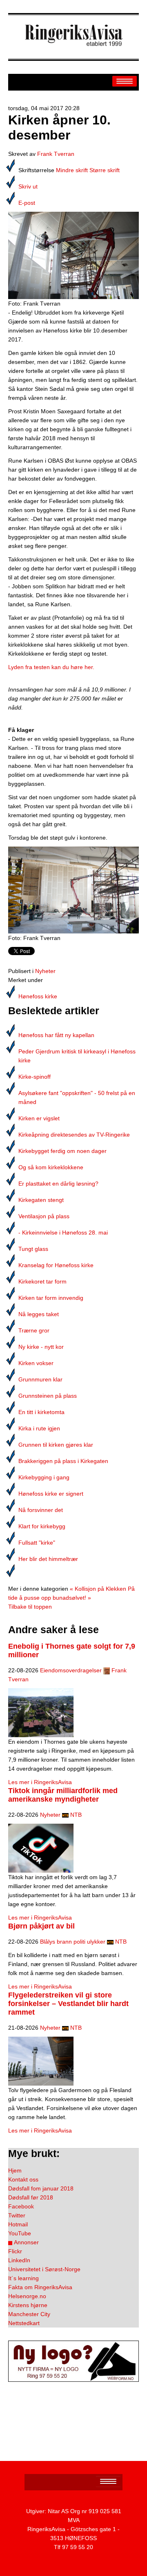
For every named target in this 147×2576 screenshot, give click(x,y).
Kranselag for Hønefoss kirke (56, 1265)
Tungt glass (33, 1249)
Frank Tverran (56, 154)
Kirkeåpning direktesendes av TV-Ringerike (74, 1135)
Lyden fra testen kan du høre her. (51, 667)
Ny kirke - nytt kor (41, 1347)
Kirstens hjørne (28, 2305)
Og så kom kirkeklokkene (51, 1167)
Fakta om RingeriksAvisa (40, 2287)
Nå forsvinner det (41, 1510)
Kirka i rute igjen (39, 1428)
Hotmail (18, 2224)
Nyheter (45, 971)
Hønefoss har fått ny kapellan (56, 1035)
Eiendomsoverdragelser (71, 1670)
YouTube (20, 2233)
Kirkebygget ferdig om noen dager (62, 1151)
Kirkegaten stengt (41, 1200)
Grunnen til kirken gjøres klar (56, 1445)
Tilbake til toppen (30, 1607)
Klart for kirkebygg (42, 1526)
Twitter (17, 2215)
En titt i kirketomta (41, 1412)
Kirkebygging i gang (44, 1477)
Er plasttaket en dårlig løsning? (58, 1184)
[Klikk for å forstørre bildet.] (73, 255)
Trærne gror (34, 1330)
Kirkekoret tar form (42, 1281)
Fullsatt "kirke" (37, 1543)
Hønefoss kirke (38, 996)
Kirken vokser (36, 1363)
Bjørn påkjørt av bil (41, 1926)
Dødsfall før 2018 (31, 2197)
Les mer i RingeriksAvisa (40, 1782)
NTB (76, 1815)
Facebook (21, 2206)
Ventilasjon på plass (44, 1216)
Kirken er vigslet (39, 1118)
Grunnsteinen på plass (48, 1396)
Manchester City (29, 2314)
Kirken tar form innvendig (51, 1298)
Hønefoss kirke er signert (51, 1494)
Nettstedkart (24, 2323)
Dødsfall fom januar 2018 (41, 2188)
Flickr (15, 2251)
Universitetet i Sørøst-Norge (44, 2269)
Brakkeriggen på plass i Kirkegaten (63, 1461)
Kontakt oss (23, 2179)
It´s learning (23, 2278)
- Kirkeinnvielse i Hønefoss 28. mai (63, 1233)
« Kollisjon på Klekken (98, 1589)
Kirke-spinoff (35, 1077)
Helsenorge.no (27, 2296)
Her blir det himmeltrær (48, 1559)
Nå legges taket (39, 1314)
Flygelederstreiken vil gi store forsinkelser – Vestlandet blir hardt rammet (68, 2004)
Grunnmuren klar (40, 1379)
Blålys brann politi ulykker (73, 1942)
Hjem (15, 2170)
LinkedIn (19, 2260)
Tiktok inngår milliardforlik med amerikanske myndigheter (63, 1795)
